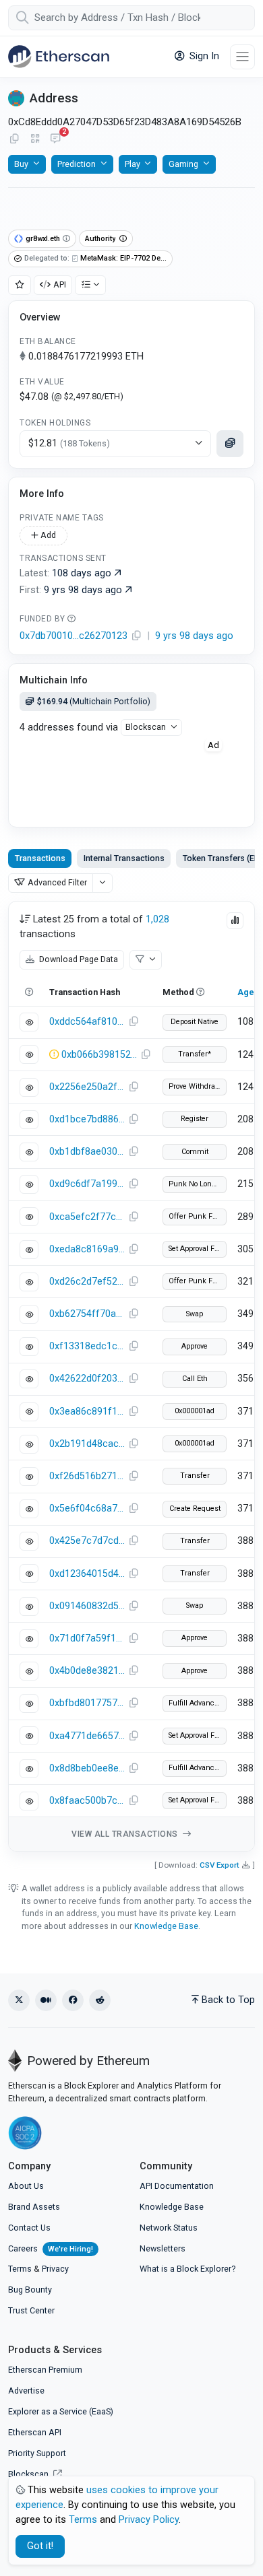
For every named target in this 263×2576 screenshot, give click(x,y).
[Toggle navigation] (242, 57)
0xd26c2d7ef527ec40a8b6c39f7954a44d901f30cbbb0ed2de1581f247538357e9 (87, 1282)
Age (246, 992)
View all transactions (126, 1834)
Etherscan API (35, 2432)
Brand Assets (34, 2207)
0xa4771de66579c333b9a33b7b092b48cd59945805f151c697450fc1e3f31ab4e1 (87, 1736)
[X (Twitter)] (19, 2000)
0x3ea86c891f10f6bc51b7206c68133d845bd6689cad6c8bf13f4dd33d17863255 (87, 1412)
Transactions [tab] (40, 858)
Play (133, 164)
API (60, 284)
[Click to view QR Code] (35, 139)
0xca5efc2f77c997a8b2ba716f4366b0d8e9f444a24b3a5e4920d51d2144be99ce (87, 1217)
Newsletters (163, 2248)
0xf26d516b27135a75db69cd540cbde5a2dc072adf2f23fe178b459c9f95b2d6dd (87, 1476)
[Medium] (46, 2000)
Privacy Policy (149, 2520)
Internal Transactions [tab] (124, 858)
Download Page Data (78, 959)
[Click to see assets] (230, 444)
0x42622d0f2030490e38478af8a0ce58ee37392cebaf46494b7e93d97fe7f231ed (87, 1379)
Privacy (55, 2269)
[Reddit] (100, 2000)
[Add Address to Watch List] (20, 285)
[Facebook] (73, 2000)
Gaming (183, 164)
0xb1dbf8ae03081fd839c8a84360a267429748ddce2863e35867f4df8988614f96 (87, 1152)
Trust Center (31, 2310)
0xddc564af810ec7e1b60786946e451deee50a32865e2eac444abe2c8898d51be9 (87, 1022)
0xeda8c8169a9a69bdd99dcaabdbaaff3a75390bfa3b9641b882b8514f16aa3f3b (87, 1249)
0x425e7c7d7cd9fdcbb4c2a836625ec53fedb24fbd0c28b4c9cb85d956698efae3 (87, 1541)
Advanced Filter (57, 882)
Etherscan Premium (45, 2370)
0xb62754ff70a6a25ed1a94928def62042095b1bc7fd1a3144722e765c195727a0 (87, 1314)
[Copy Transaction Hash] (134, 1022)
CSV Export (220, 1865)
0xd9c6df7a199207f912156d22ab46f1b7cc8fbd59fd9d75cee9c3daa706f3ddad (87, 1184)
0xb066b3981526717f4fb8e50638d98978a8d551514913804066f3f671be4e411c (99, 1055)
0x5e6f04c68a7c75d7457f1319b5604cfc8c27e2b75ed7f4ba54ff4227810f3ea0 (87, 1509)
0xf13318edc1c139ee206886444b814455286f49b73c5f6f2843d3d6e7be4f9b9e (87, 1346)
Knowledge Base (166, 1926)
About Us (26, 2186)
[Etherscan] (59, 57)
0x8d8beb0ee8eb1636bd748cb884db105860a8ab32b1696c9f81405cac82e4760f (87, 1768)
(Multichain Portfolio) (94, 701)
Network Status (169, 2228)
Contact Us (29, 2228)
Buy (21, 164)
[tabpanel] (131, 1376)
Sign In (203, 56)
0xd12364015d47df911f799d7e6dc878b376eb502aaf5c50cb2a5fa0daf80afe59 (87, 1574)
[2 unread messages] (55, 139)
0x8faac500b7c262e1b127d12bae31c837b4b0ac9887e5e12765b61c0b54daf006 (87, 1801)
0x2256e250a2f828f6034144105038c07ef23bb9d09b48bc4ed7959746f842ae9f (87, 1087)
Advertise (26, 2391)
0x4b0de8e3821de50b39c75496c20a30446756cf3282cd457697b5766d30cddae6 (87, 1671)
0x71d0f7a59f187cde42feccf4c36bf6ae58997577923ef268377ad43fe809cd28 (87, 1638)
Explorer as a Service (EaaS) (61, 2411)
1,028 (157, 919)
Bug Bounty (30, 2290)
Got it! (40, 2546)
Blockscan (146, 727)
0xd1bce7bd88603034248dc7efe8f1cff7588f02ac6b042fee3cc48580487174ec (87, 1119)
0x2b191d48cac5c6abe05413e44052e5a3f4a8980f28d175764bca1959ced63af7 (87, 1444)
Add (47, 535)
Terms (20, 2269)
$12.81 (69, 443)
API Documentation (177, 2186)
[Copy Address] (14, 139)
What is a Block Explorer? (187, 2269)
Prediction (77, 164)
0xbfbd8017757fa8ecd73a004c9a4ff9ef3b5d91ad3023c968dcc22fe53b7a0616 (87, 1703)
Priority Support (37, 2453)
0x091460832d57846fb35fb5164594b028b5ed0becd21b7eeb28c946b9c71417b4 (87, 1606)
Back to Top (228, 2000)
